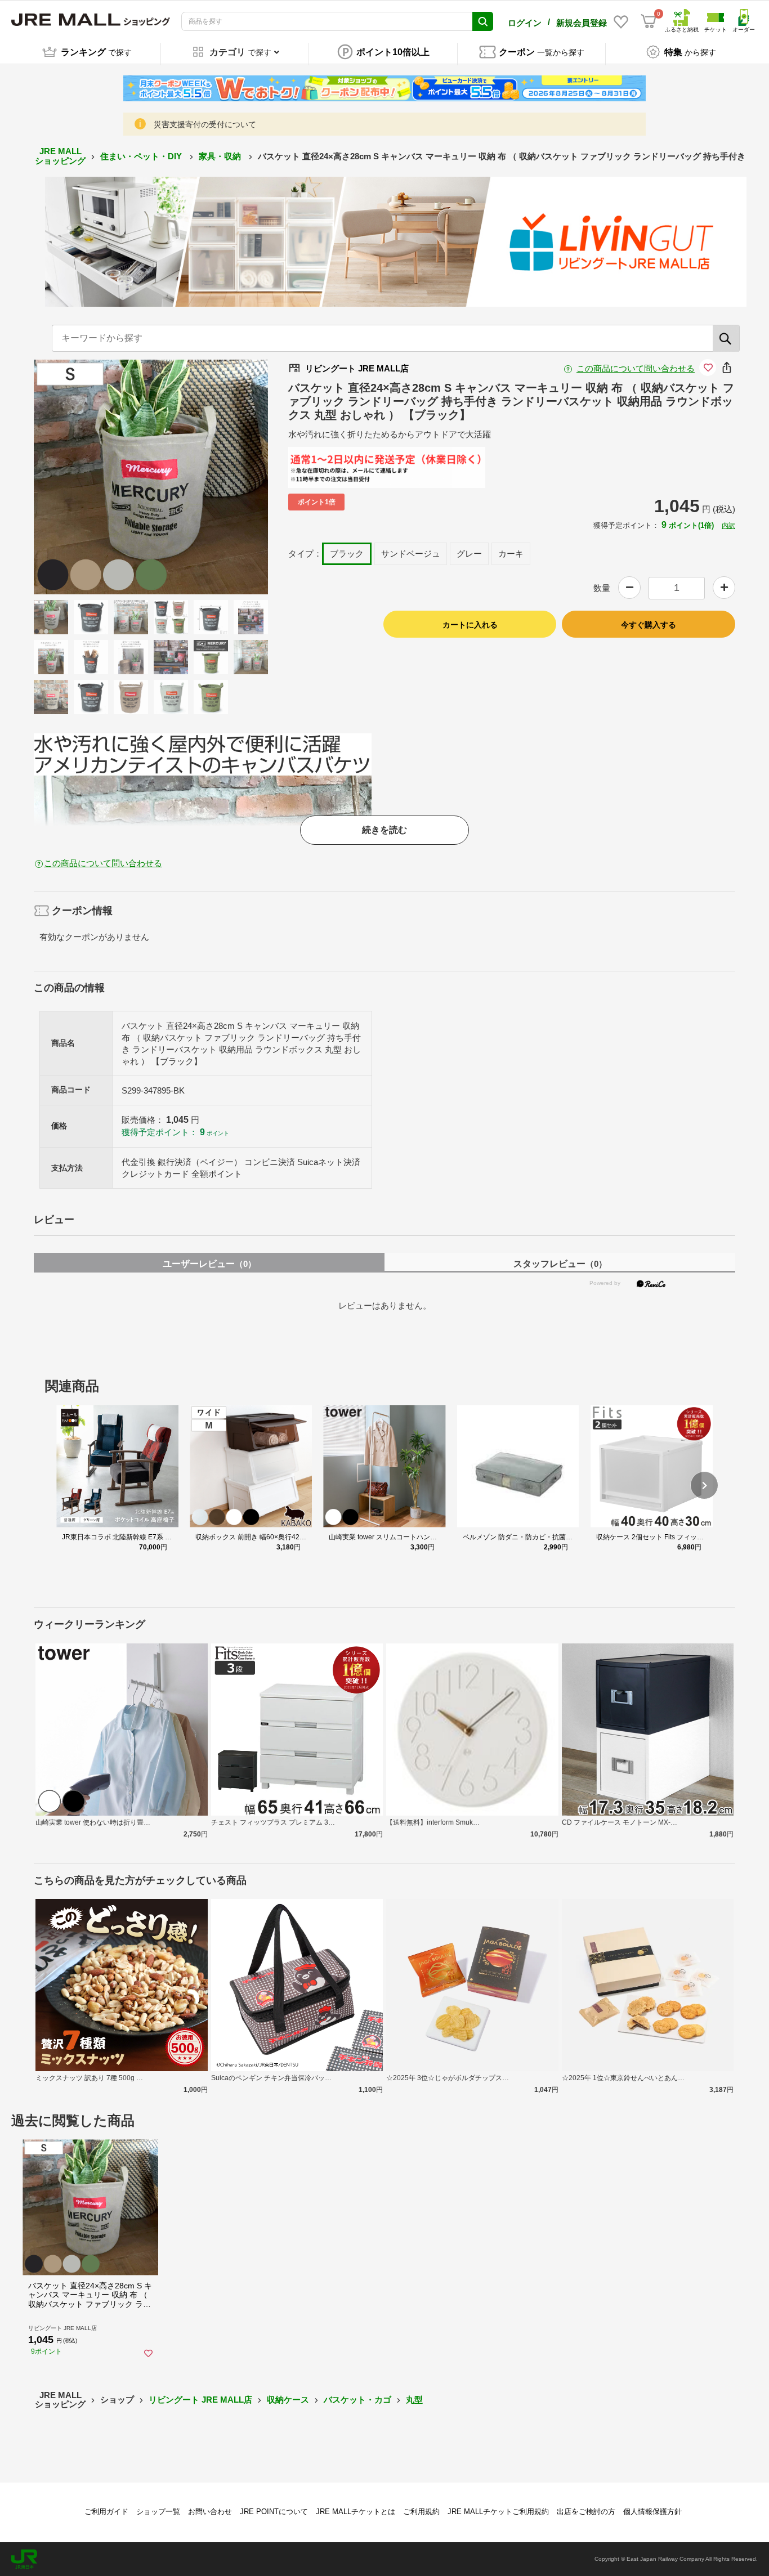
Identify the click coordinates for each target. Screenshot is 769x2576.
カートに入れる (470, 625)
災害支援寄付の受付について (205, 124)
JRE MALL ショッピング (60, 156)
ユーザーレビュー (209, 1264)
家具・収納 (221, 156)
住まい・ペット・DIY (142, 156)
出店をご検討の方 (586, 2512)
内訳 (728, 526)
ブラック (347, 554)
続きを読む (384, 830)
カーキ (511, 554)
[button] (704, 1485)
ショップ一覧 (158, 2512)
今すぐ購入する (649, 625)
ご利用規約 (421, 2512)
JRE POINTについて (274, 2512)
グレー (469, 554)
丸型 (414, 2400)
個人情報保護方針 (652, 2512)
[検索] (726, 338)
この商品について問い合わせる (636, 368)
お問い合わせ (210, 2512)
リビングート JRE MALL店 (200, 2400)
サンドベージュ (411, 554)
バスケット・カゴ (357, 2400)
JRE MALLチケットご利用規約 (498, 2512)
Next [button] (216, 477)
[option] (151, 477)
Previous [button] (86, 477)
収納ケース (288, 2400)
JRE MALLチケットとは (356, 2512)
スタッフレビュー (560, 1264)
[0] (649, 21)
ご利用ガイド (106, 2512)
